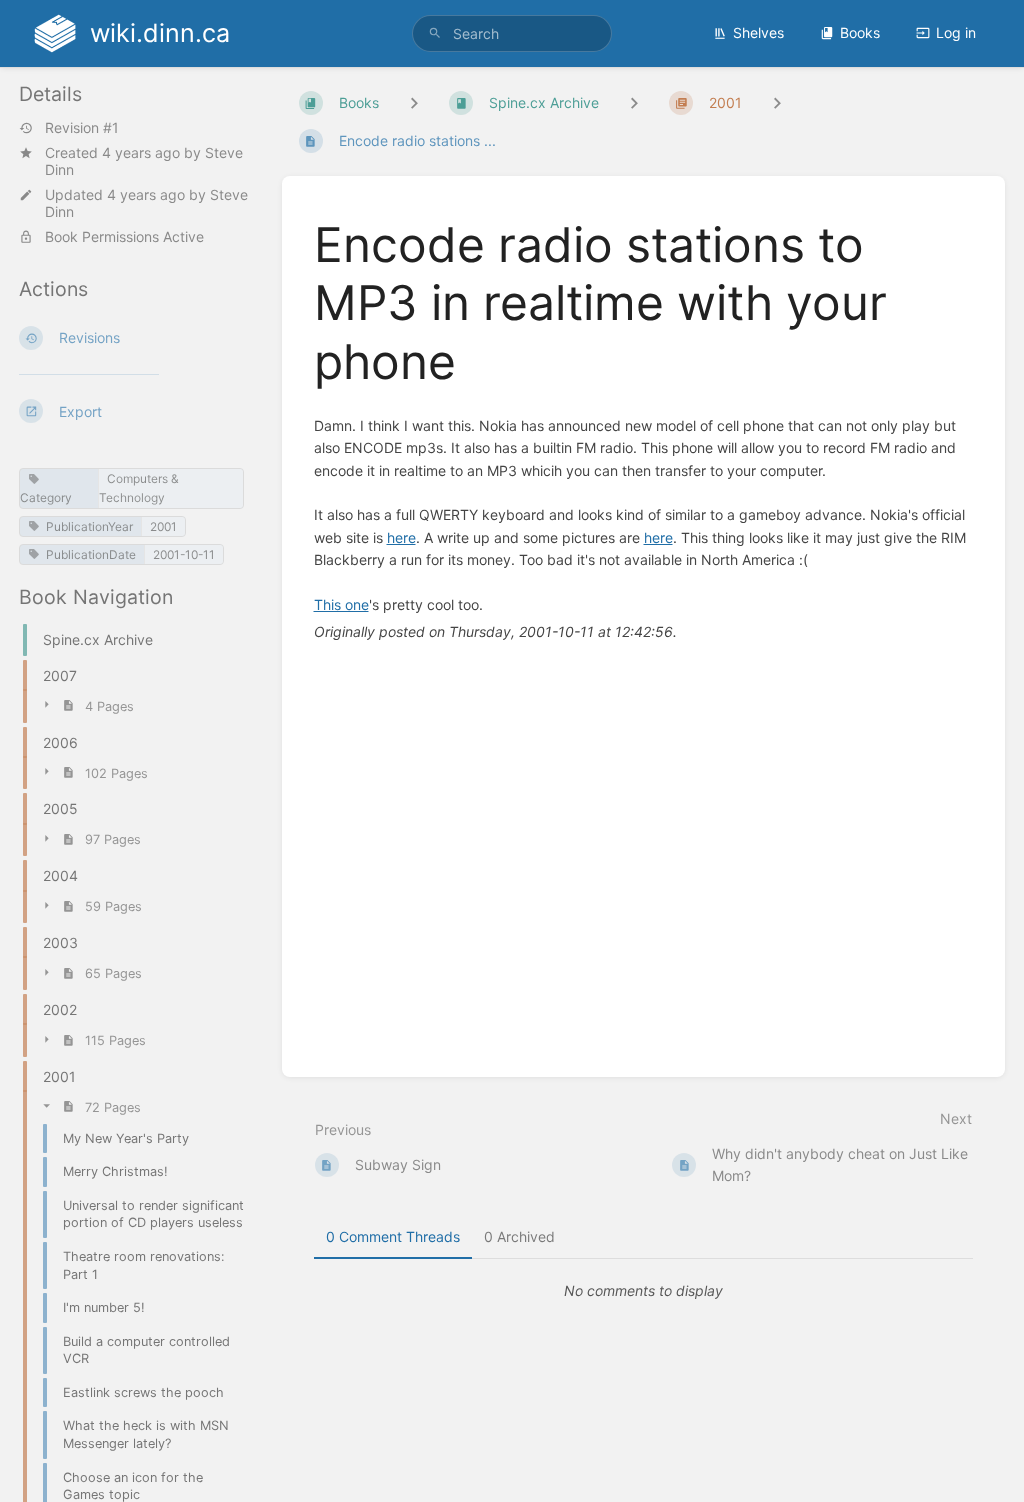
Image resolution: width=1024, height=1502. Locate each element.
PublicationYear (89, 526)
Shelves (758, 32)
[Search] (435, 33)
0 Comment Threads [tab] (393, 1236)
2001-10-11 (184, 554)
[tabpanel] (644, 1291)
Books (860, 32)
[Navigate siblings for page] (777, 102)
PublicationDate (91, 554)
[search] (512, 33)
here (401, 537)
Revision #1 (82, 128)
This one (341, 604)
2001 (163, 526)
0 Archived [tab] (519, 1236)
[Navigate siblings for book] (414, 102)
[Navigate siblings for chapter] (634, 102)
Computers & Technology (139, 488)
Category (46, 497)
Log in (956, 32)
